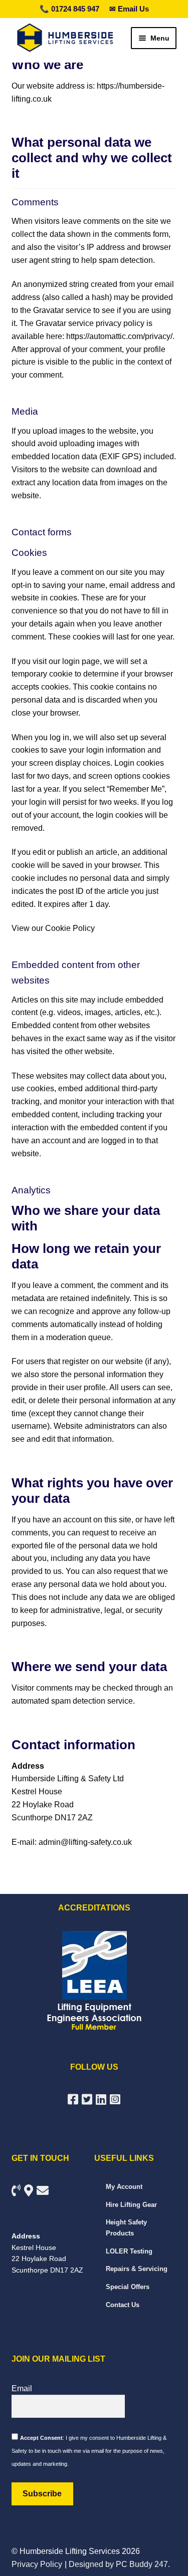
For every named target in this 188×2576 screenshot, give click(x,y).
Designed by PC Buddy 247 (118, 2564)
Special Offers (128, 2287)
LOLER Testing (129, 2251)
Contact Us (123, 2305)
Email (22, 2388)
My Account (124, 2187)
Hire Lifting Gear (131, 2205)
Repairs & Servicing (137, 2269)
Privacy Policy (37, 2564)
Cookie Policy (70, 928)
